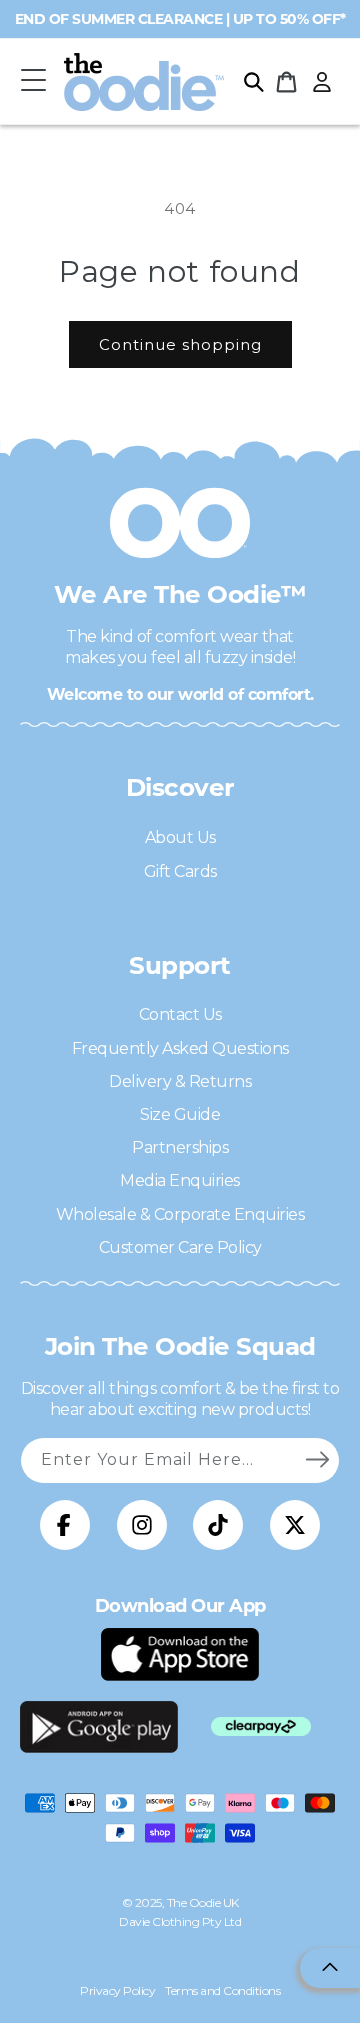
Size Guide (180, 1114)
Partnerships (180, 1147)
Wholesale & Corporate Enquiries (180, 1214)
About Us (180, 837)
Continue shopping (180, 344)
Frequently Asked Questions (180, 1048)
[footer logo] (180, 1654)
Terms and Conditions (222, 1990)
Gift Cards (180, 871)
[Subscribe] (317, 1460)
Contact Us (180, 1014)
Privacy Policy (117, 1990)
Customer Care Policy (180, 1247)
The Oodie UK (203, 1902)
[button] (33, 81)
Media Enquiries (180, 1180)
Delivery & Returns (180, 1081)
